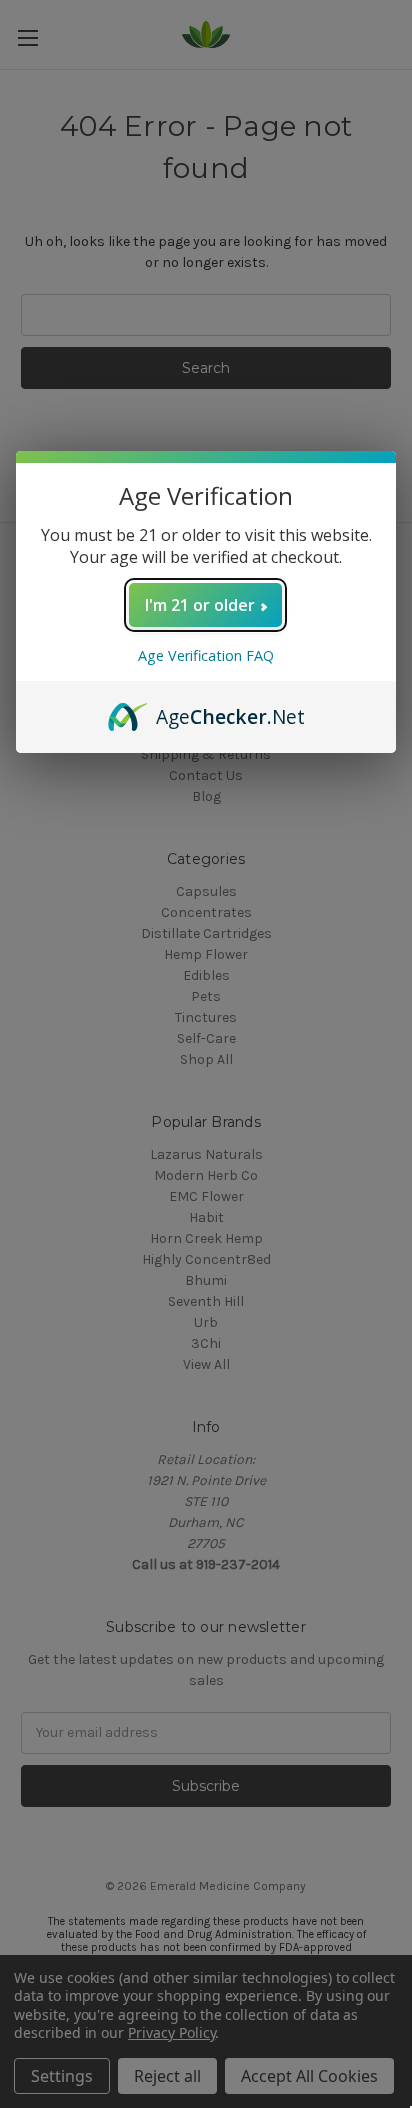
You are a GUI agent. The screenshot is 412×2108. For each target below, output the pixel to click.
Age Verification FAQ (206, 655)
